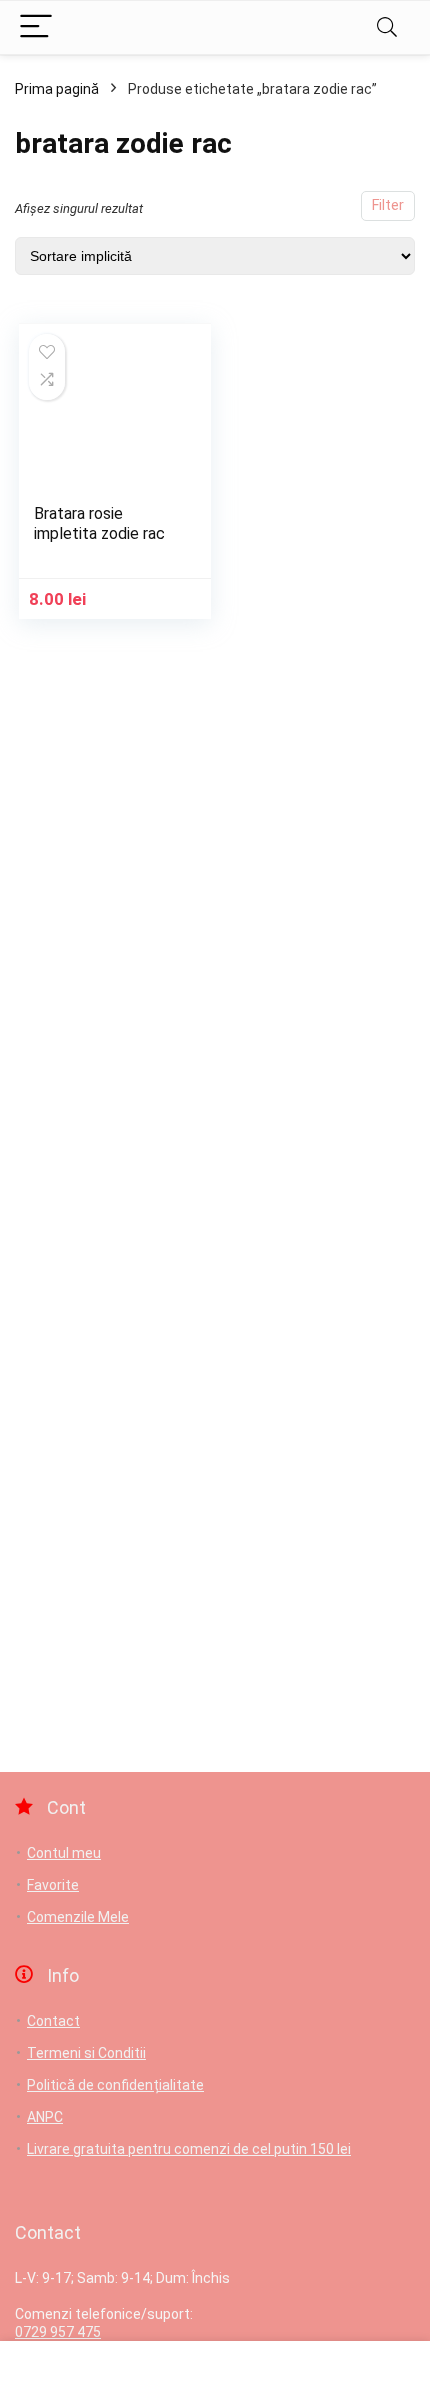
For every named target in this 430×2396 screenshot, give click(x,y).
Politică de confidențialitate (115, 2085)
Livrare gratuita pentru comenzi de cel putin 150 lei (189, 2149)
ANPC (45, 2117)
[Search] (387, 27)
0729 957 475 (58, 2332)
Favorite (53, 1885)
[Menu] (36, 27)
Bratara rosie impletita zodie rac (99, 523)
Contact (53, 2021)
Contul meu (64, 1853)
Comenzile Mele (78, 1917)
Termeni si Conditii (86, 2053)
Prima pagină (57, 89)
